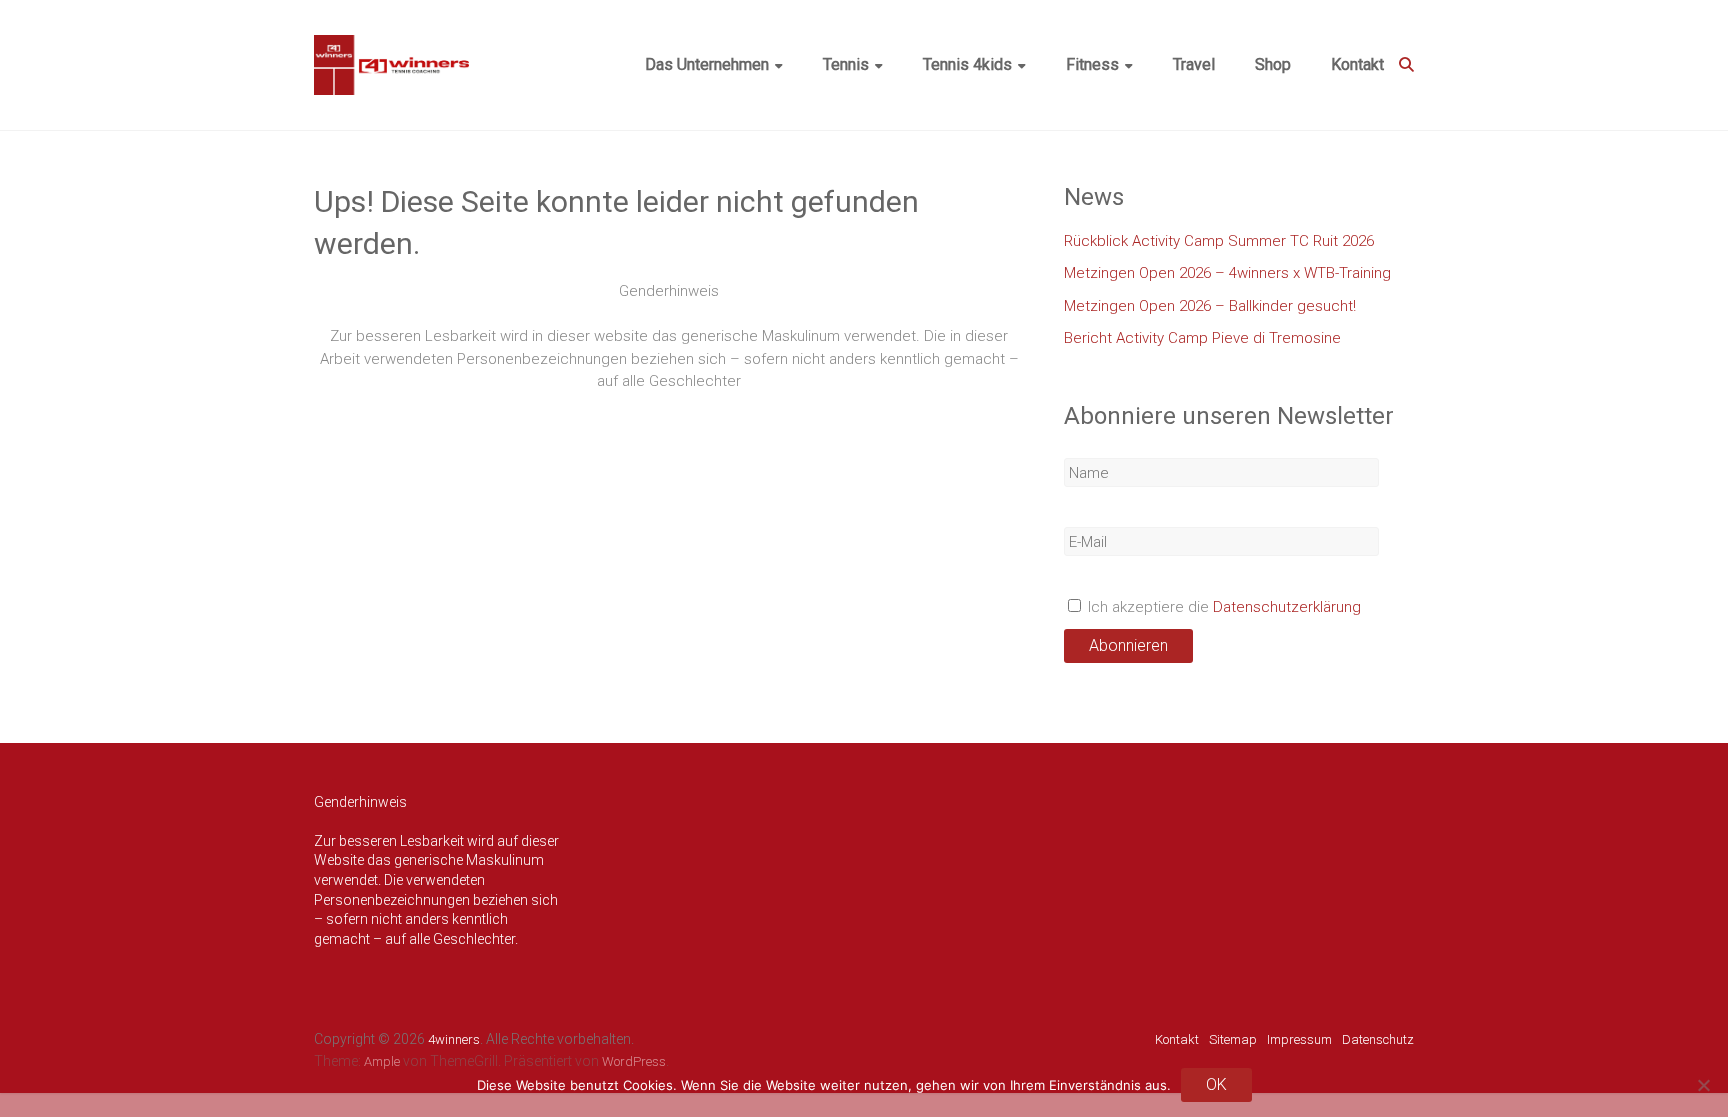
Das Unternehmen (707, 64)
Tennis (846, 64)
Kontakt (1357, 64)
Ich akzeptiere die (1222, 607)
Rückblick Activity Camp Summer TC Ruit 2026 (1219, 241)
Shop (1273, 64)
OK (1216, 1084)
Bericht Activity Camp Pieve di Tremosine (1202, 338)
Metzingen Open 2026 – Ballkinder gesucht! (1210, 306)
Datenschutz (1378, 1039)
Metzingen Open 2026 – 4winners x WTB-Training (1227, 273)
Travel (1194, 64)
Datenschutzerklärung (1287, 607)
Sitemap (1233, 1039)
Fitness (1092, 64)
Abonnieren (1128, 645)
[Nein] (1703, 1085)
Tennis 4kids (967, 64)
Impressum (1299, 1039)
